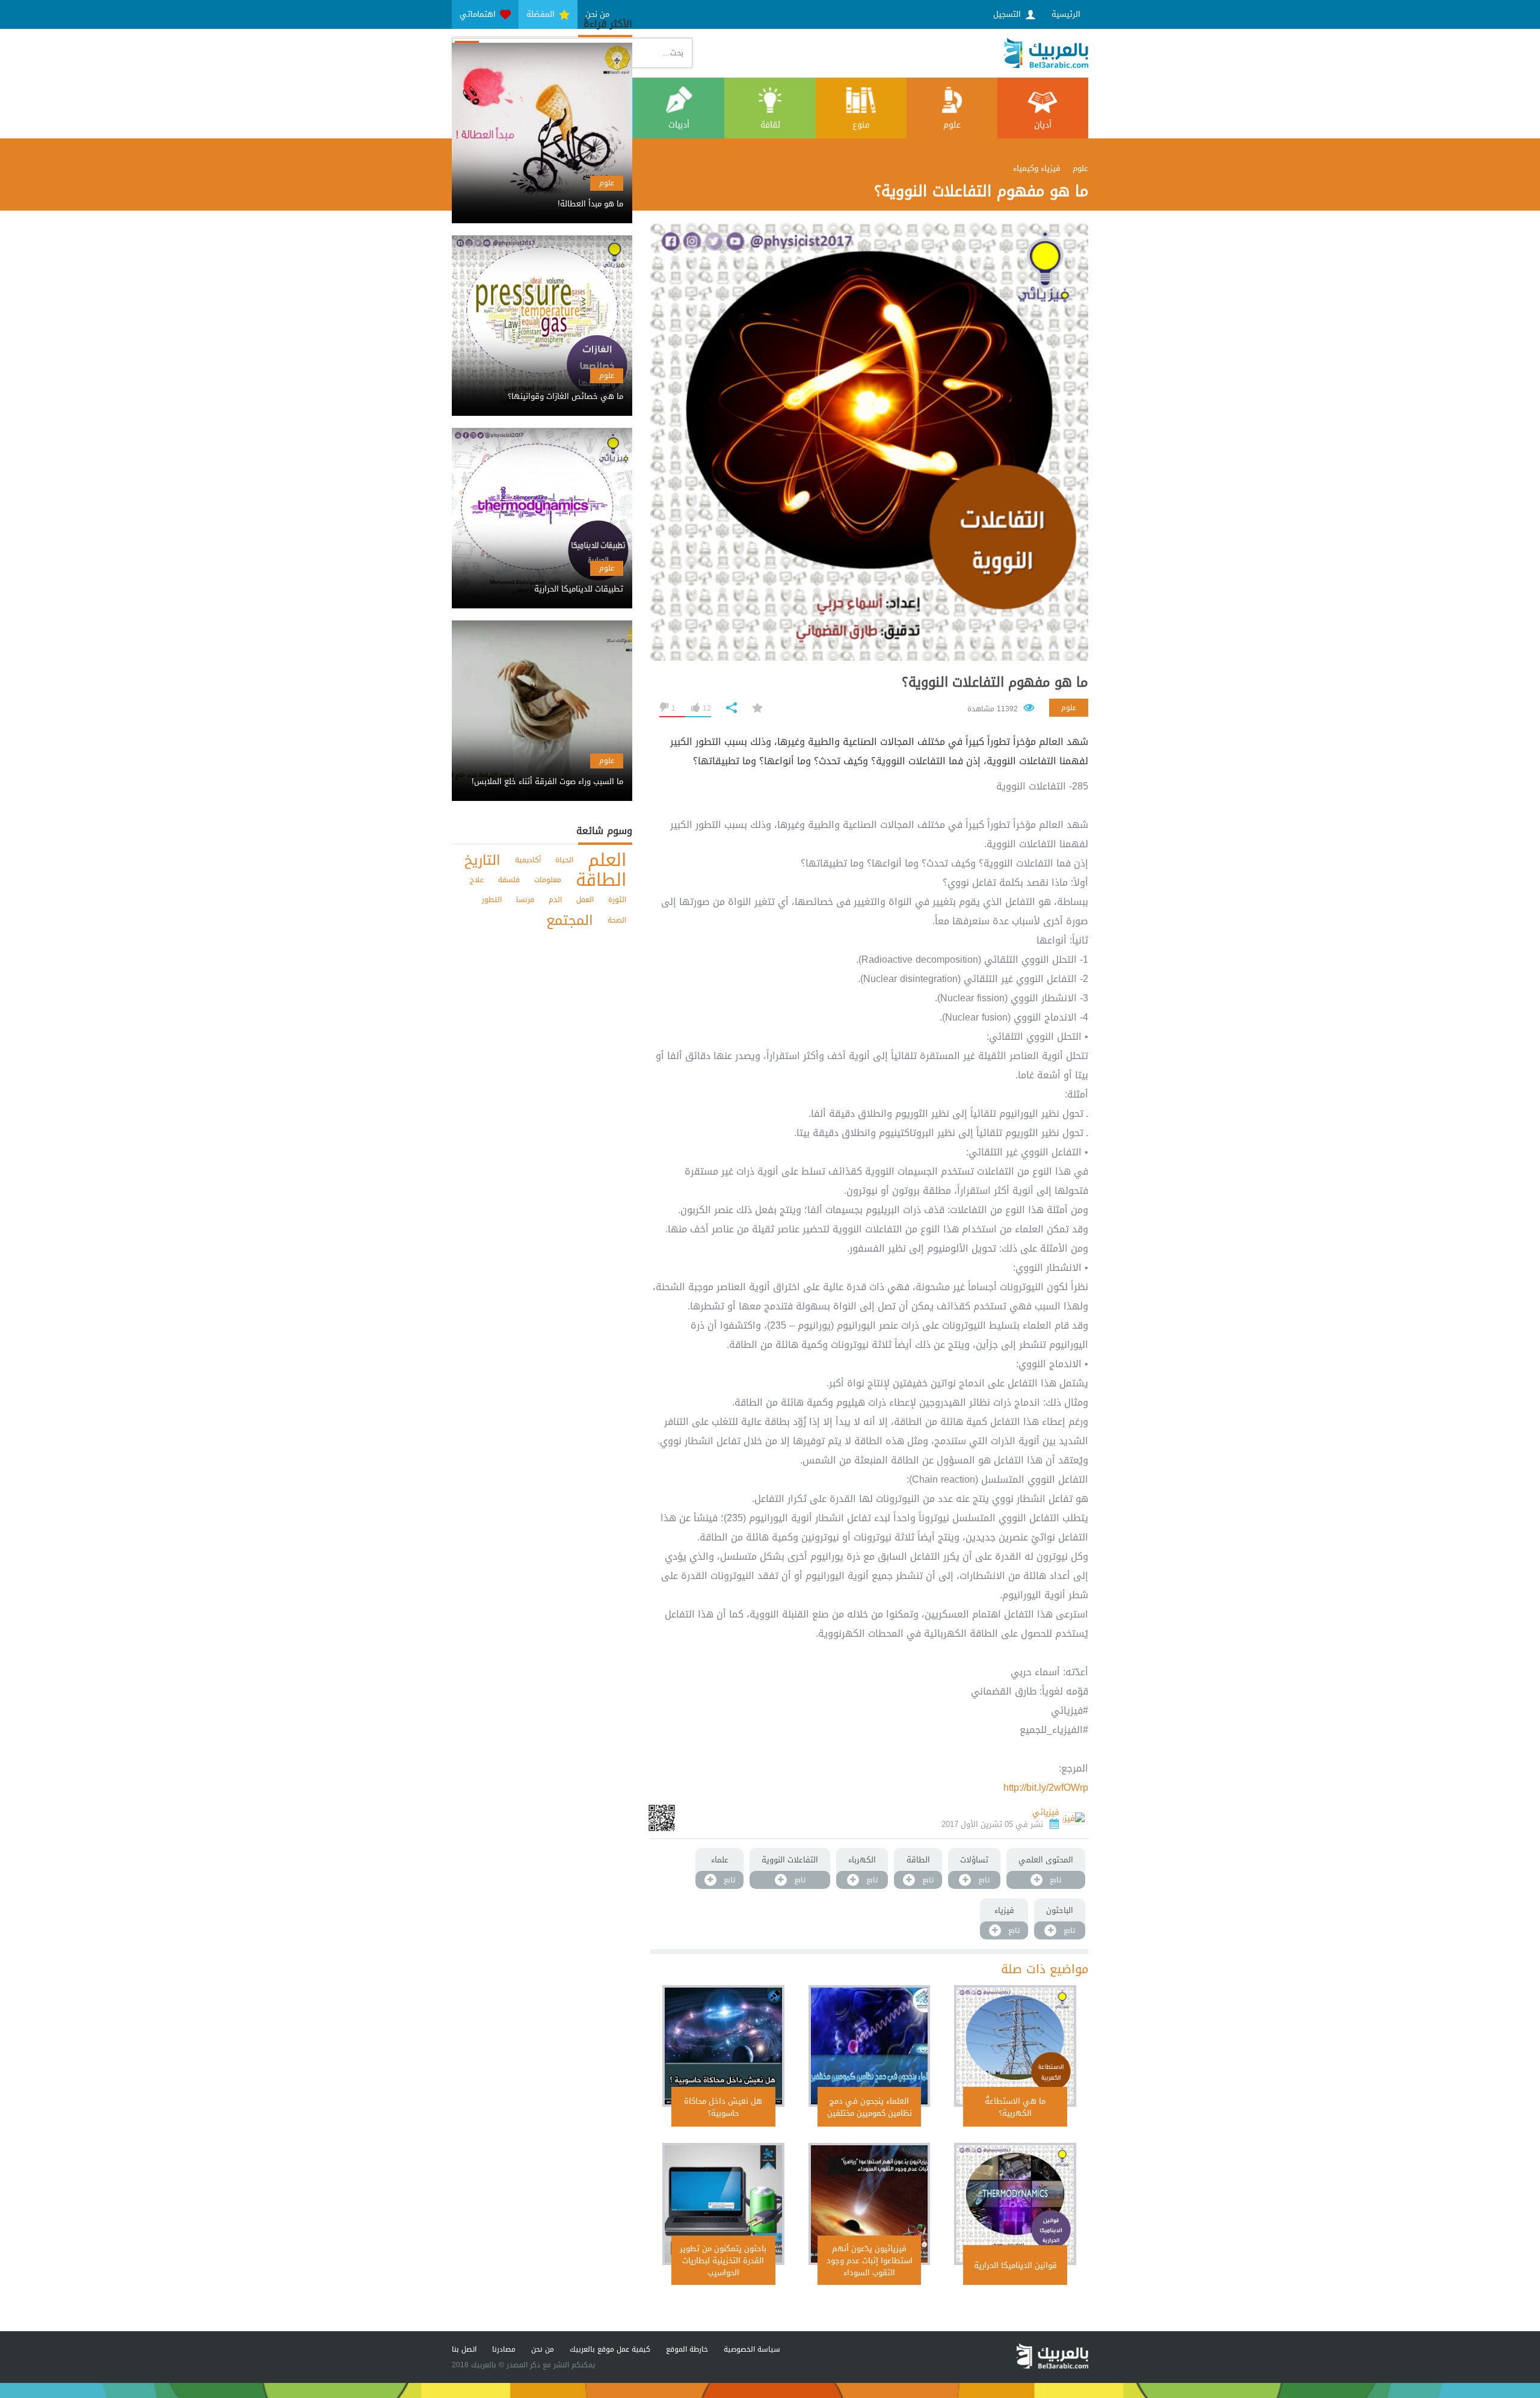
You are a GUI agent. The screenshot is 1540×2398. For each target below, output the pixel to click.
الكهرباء (862, 1860)
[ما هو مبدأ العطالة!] (542, 193)
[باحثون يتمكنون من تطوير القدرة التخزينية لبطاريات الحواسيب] (723, 2204)
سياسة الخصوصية (752, 2349)
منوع (861, 125)
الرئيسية (1066, 14)
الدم (555, 900)
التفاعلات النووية (790, 1860)
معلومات (548, 880)
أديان (1043, 125)
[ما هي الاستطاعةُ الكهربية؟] (1015, 2046)
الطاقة (918, 1860)
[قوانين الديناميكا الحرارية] (1015, 2204)
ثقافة (770, 125)
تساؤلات (974, 1860)
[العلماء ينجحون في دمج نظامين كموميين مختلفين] (870, 2046)
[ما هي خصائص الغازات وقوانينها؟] (542, 386)
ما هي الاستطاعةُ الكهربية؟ (1015, 2107)
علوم (952, 125)
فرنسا (525, 900)
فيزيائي (1046, 1812)
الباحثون (1060, 1910)
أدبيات (679, 125)
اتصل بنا (464, 2349)
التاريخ (482, 860)
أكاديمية (528, 860)
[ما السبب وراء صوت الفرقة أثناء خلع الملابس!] (542, 771)
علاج (477, 880)
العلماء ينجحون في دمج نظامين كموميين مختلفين (870, 2107)
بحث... (673, 53)
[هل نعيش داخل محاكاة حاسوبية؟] (723, 2046)
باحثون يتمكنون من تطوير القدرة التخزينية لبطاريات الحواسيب (723, 2260)
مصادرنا (504, 2349)
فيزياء (1004, 1910)
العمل (585, 900)
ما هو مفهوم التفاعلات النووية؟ (995, 682)
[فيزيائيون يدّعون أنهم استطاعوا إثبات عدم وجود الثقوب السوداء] (870, 2204)
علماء (720, 1860)
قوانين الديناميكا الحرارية (1015, 2265)
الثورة (617, 900)
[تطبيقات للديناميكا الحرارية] (542, 579)
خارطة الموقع (687, 2349)
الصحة (617, 920)
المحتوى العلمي (1046, 1860)
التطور (492, 900)
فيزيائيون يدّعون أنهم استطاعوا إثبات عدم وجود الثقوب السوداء (870, 2260)
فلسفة (509, 880)
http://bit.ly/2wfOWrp (1046, 1788)
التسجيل (1008, 14)
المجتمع (570, 920)
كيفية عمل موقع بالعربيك (610, 2349)
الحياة (564, 860)
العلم (607, 860)
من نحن (543, 2349)
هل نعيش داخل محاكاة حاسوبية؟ (723, 2107)
